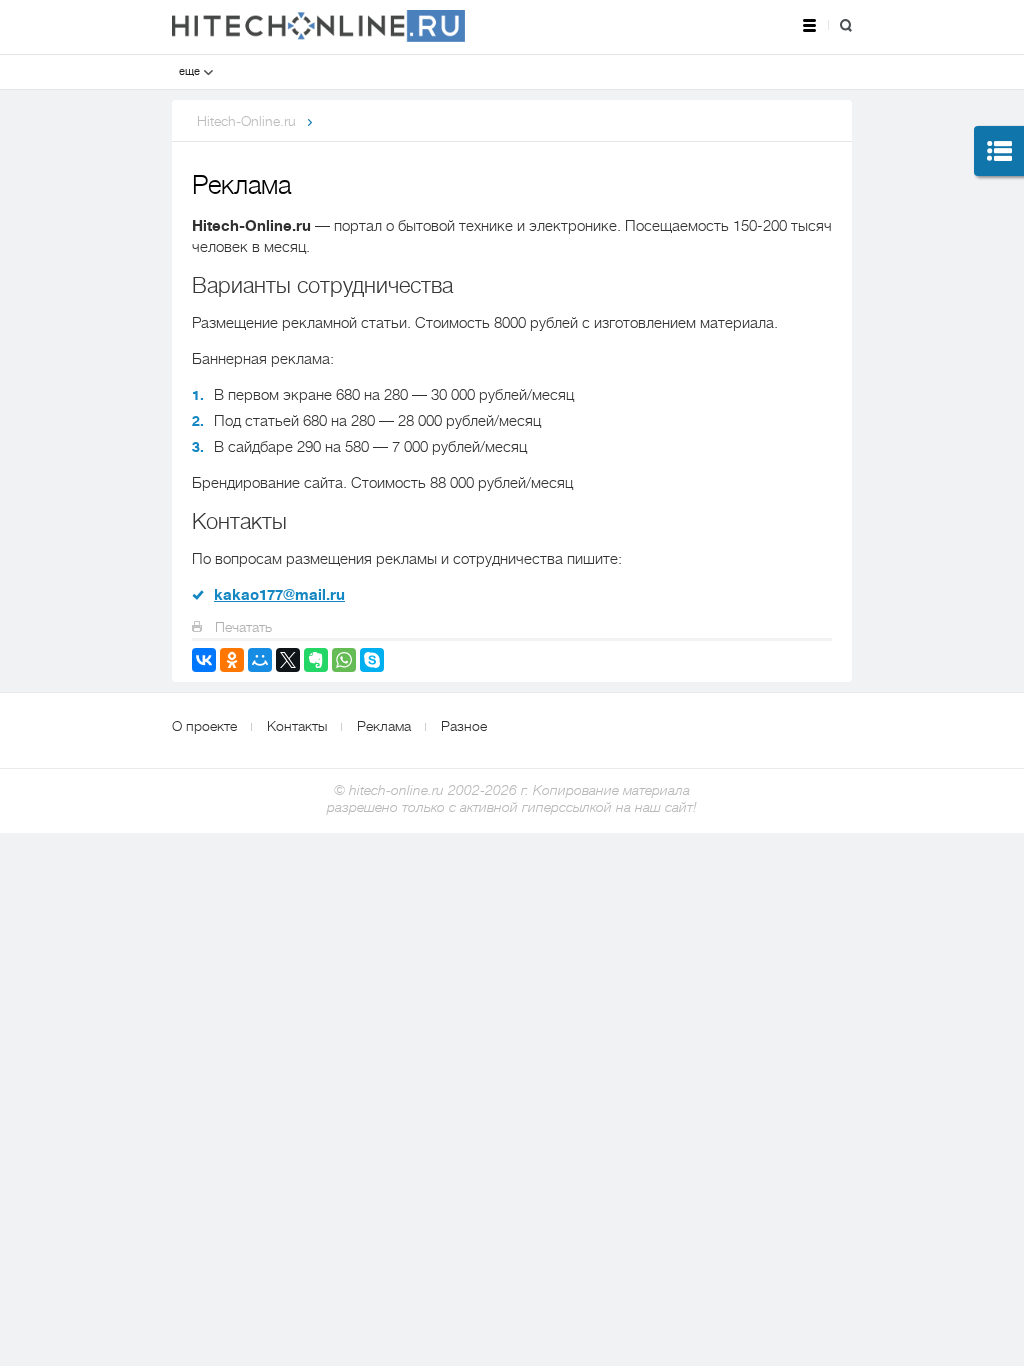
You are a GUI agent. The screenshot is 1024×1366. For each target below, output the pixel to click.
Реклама (384, 726)
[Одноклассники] (232, 660)
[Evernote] (316, 660)
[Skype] (372, 660)
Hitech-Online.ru (246, 121)
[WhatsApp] (344, 660)
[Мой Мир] (260, 660)
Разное (464, 726)
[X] (288, 660)
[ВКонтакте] (204, 660)
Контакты (297, 726)
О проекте (204, 726)
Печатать (241, 627)
